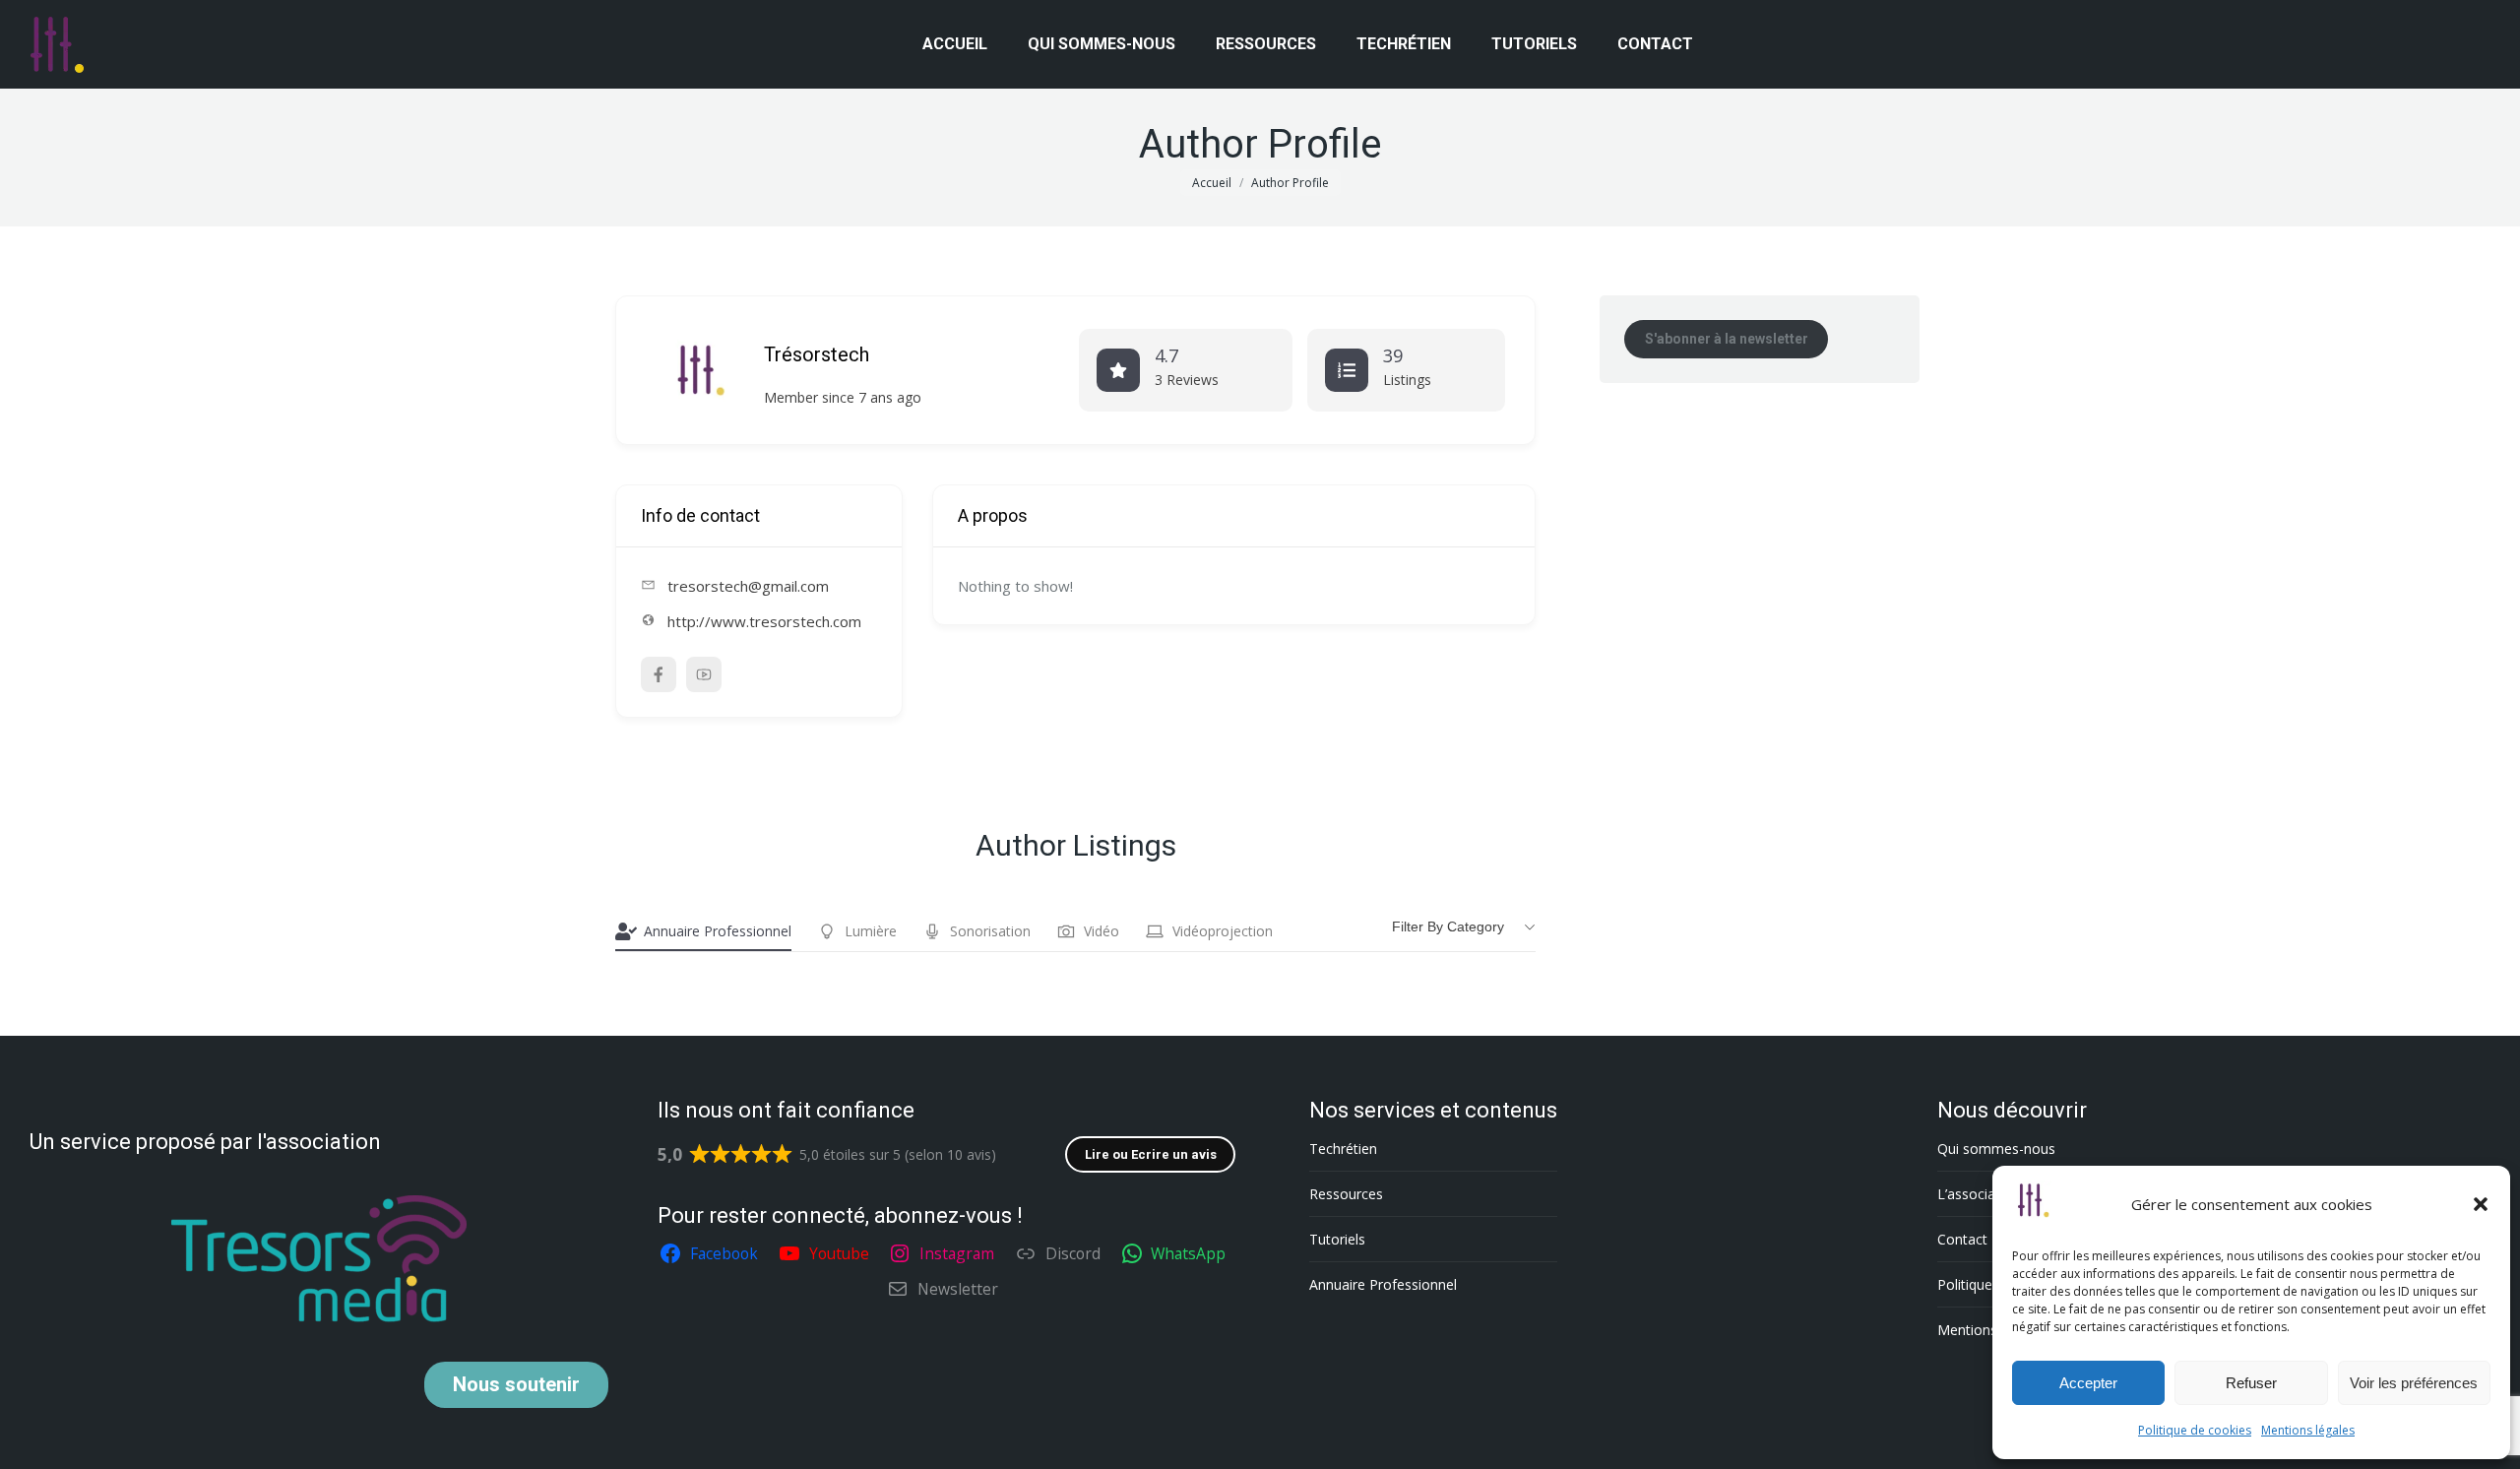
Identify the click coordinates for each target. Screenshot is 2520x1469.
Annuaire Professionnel (718, 931)
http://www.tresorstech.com (764, 621)
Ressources (1346, 1194)
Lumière (871, 931)
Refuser (2251, 1383)
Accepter (2088, 1383)
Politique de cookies (2195, 1430)
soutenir (516, 1384)
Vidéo (1102, 931)
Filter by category (1448, 926)
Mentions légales (2308, 1430)
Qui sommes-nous (1996, 1149)
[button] (2481, 1204)
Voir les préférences (2414, 1383)
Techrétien (1343, 1149)
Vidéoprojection (1223, 931)
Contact (1962, 1239)
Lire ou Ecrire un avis (1151, 1154)
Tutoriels (1337, 1239)
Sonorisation (990, 931)
